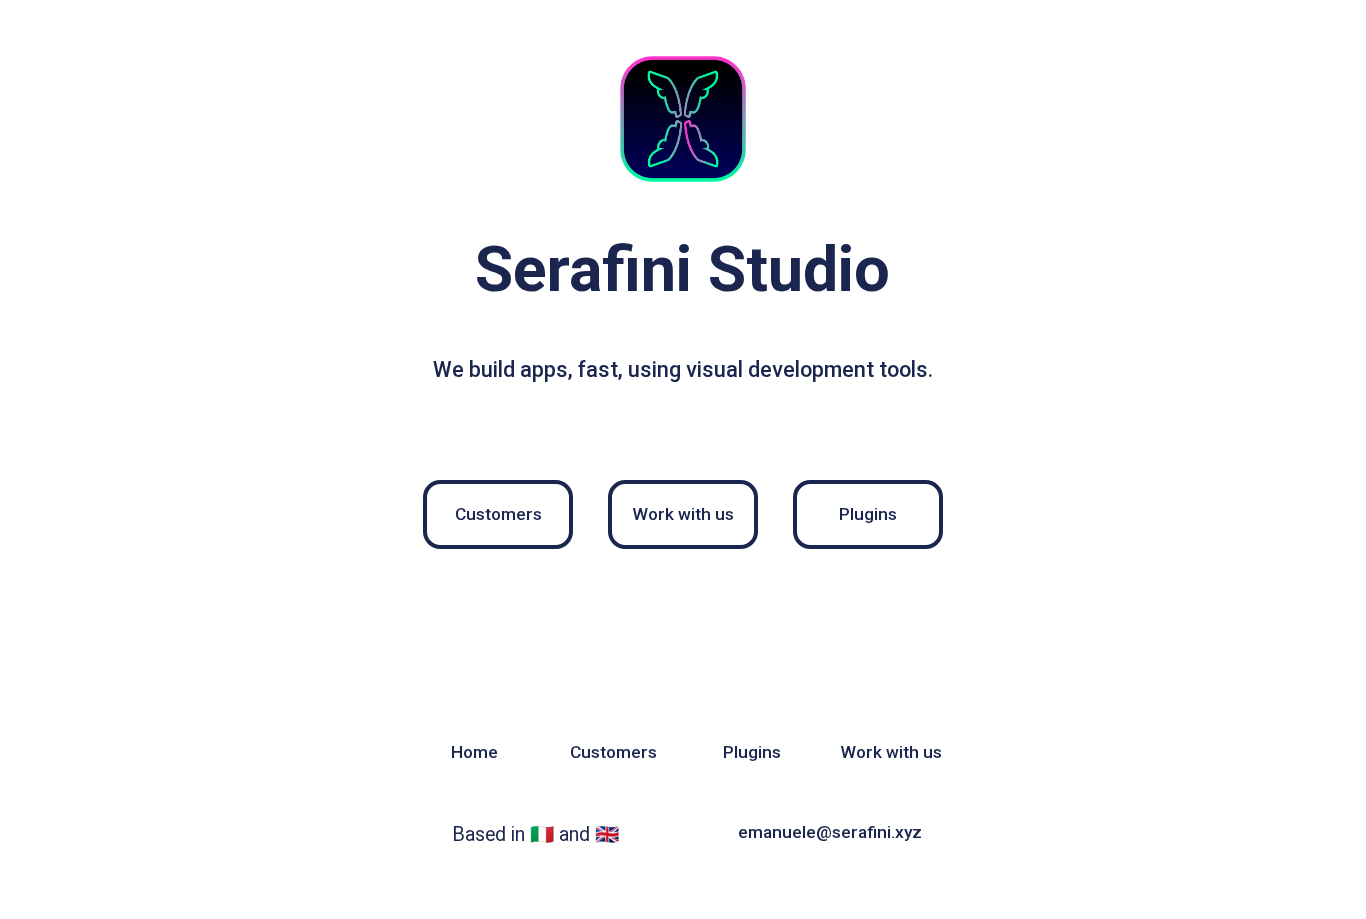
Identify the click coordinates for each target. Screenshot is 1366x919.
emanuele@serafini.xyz (830, 832)
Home (474, 752)
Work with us (683, 514)
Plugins (868, 514)
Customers (498, 514)
